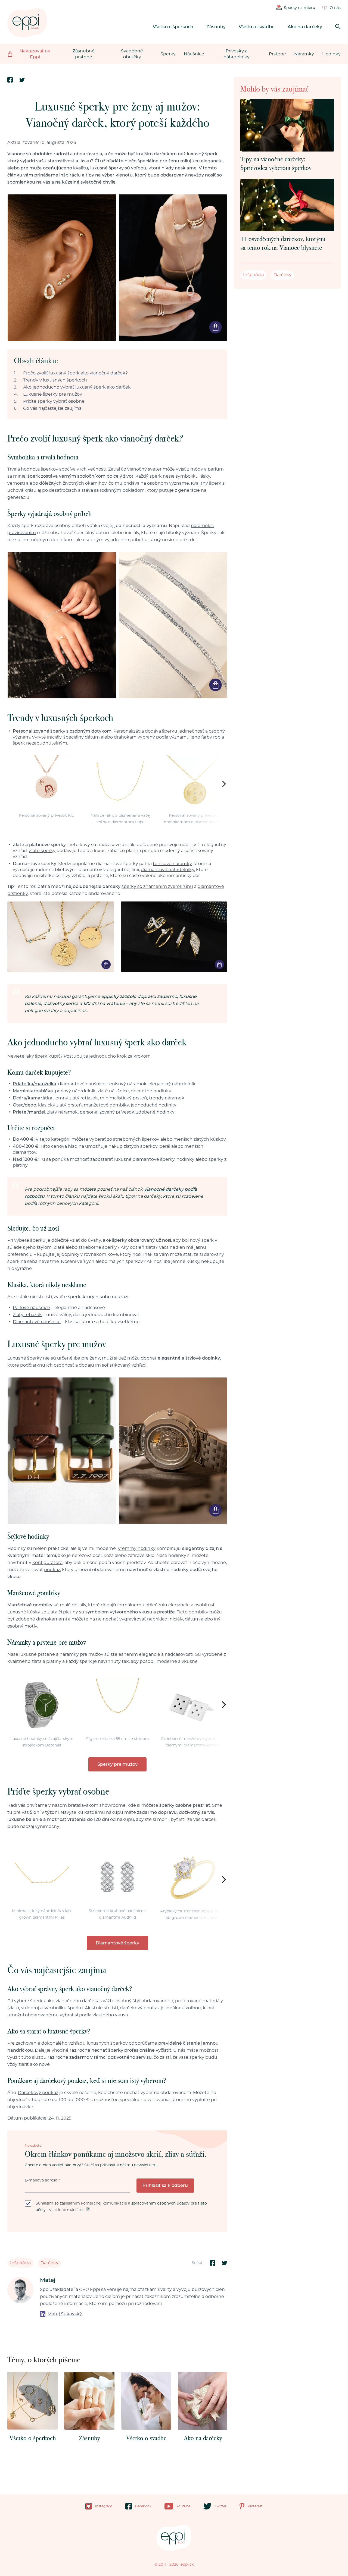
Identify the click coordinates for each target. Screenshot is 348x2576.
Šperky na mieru (299, 8)
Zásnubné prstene (84, 54)
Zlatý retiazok (27, 1315)
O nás (335, 8)
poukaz (52, 1570)
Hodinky (331, 54)
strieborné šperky (98, 1247)
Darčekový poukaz (38, 2093)
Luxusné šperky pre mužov (53, 394)
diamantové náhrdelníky (167, 870)
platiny (71, 1612)
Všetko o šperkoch (173, 27)
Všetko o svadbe (257, 27)
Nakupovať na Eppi (35, 54)
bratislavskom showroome (97, 1805)
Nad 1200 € (25, 1159)
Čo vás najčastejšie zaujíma (52, 408)
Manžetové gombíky (30, 1605)
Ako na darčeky (305, 27)
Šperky (168, 54)
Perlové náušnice (31, 1308)
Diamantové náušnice (37, 1322)
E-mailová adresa (42, 2180)
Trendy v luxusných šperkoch (55, 380)
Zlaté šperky (42, 851)
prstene (46, 1654)
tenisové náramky (172, 864)
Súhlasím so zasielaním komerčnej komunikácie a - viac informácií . (121, 2207)
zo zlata (49, 1612)
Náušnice (194, 54)
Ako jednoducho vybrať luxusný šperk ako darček (77, 387)
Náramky (304, 54)
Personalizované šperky (39, 731)
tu (81, 2210)
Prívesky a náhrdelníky (237, 54)
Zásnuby (216, 27)
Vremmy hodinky (137, 1549)
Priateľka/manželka (35, 1084)
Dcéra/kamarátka (33, 1098)
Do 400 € (23, 1139)
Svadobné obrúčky (132, 54)
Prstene (277, 54)
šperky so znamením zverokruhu (157, 887)
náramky (69, 1654)
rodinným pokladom (122, 490)
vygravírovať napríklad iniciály (151, 1619)
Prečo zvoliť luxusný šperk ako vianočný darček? (75, 373)
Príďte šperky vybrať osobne (54, 401)
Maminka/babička (33, 1091)
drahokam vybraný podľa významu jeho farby (163, 737)
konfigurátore (47, 1563)
